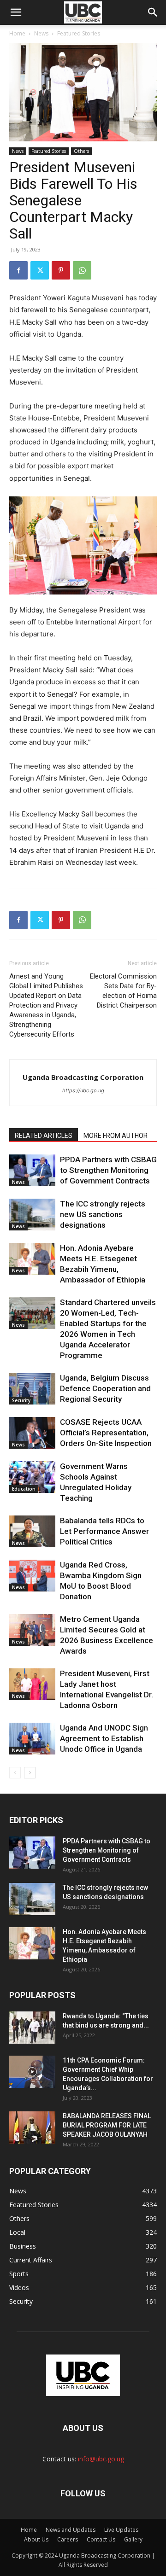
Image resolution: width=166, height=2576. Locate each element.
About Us (36, 2539)
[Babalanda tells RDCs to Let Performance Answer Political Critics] (32, 1531)
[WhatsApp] (82, 270)
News (41, 33)
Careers (68, 2539)
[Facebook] (18, 270)
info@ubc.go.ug (101, 2459)
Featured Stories (79, 33)
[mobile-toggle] (16, 12)
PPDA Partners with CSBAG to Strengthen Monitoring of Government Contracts (108, 1170)
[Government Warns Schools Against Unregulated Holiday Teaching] (32, 1477)
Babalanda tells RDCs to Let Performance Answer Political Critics (104, 1531)
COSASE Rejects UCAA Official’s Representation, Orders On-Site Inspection (106, 1433)
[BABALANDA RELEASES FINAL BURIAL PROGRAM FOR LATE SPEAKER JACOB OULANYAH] (32, 2127)
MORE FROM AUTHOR (116, 1136)
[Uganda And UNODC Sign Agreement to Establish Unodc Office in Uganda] (32, 1739)
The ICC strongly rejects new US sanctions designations (103, 1214)
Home (17, 33)
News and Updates (71, 2530)
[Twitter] (40, 270)
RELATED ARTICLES (44, 1136)
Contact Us (101, 2539)
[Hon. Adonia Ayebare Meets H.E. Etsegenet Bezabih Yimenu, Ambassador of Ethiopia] (32, 1259)
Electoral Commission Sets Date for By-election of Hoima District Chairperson (123, 991)
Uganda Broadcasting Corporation (83, 1077)
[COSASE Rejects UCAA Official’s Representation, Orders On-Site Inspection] (32, 1433)
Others (81, 151)
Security (21, 1400)
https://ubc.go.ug (83, 1090)
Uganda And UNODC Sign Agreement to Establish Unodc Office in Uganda (104, 1738)
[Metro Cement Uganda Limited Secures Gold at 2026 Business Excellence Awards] (32, 1630)
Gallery (133, 2539)
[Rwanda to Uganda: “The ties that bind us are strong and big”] (32, 2028)
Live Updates (121, 2530)
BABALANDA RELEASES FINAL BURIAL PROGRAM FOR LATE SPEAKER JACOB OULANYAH (107, 2125)
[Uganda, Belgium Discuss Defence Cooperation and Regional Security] (32, 1389)
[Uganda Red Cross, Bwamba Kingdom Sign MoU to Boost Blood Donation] (32, 1576)
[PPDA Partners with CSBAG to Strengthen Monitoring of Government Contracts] (32, 1170)
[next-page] (30, 1773)
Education (24, 1489)
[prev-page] (15, 1773)
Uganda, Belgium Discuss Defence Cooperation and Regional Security (105, 1388)
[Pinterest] (61, 270)
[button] (153, 12)
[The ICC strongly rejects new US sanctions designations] (32, 1215)
